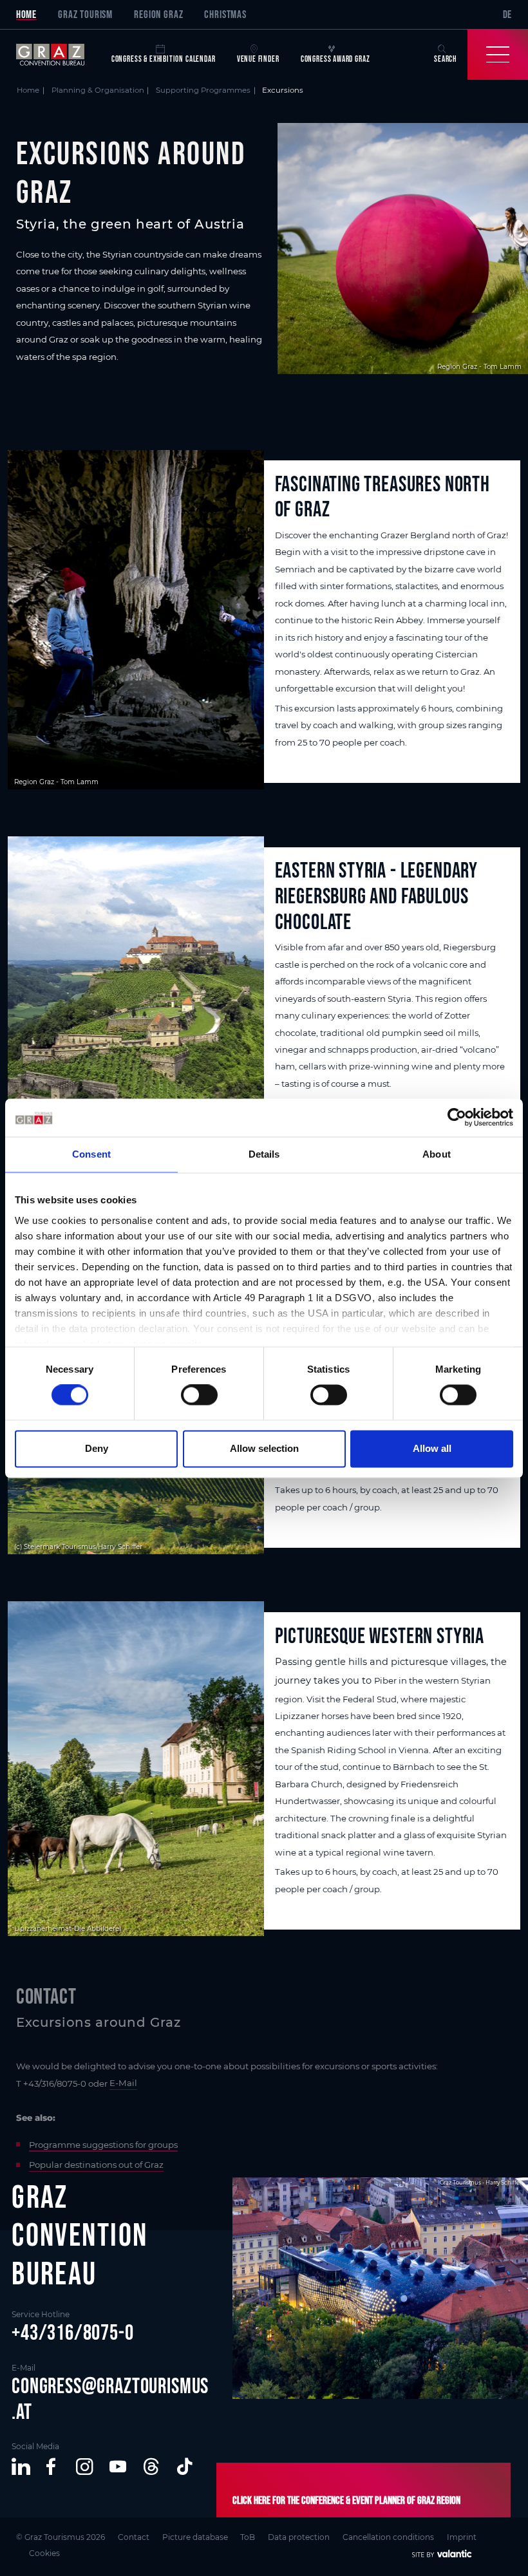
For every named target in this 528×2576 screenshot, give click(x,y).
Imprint (462, 2537)
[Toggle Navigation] (498, 55)
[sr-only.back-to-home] (58, 55)
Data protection (299, 2537)
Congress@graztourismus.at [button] (110, 2399)
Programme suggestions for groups (103, 2145)
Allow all (432, 1448)
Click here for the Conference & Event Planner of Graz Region (346, 2500)
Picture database (195, 2537)
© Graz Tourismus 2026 (61, 2537)
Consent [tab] (91, 1155)
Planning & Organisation (98, 90)
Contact (134, 2537)
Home (26, 14)
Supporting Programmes (203, 90)
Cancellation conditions (388, 2537)
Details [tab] (264, 1155)
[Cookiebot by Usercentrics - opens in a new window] (457, 1118)
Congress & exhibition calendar (164, 59)
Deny (97, 1448)
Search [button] (445, 59)
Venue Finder (258, 59)
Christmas (225, 14)
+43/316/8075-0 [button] (73, 2332)
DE (508, 14)
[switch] (199, 1395)
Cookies (44, 2553)
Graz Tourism (85, 14)
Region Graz (158, 14)
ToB (248, 2537)
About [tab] (437, 1155)
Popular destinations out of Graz (96, 2165)
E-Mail (123, 2083)
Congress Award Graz (335, 59)
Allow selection (264, 1448)
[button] (21, 2467)
